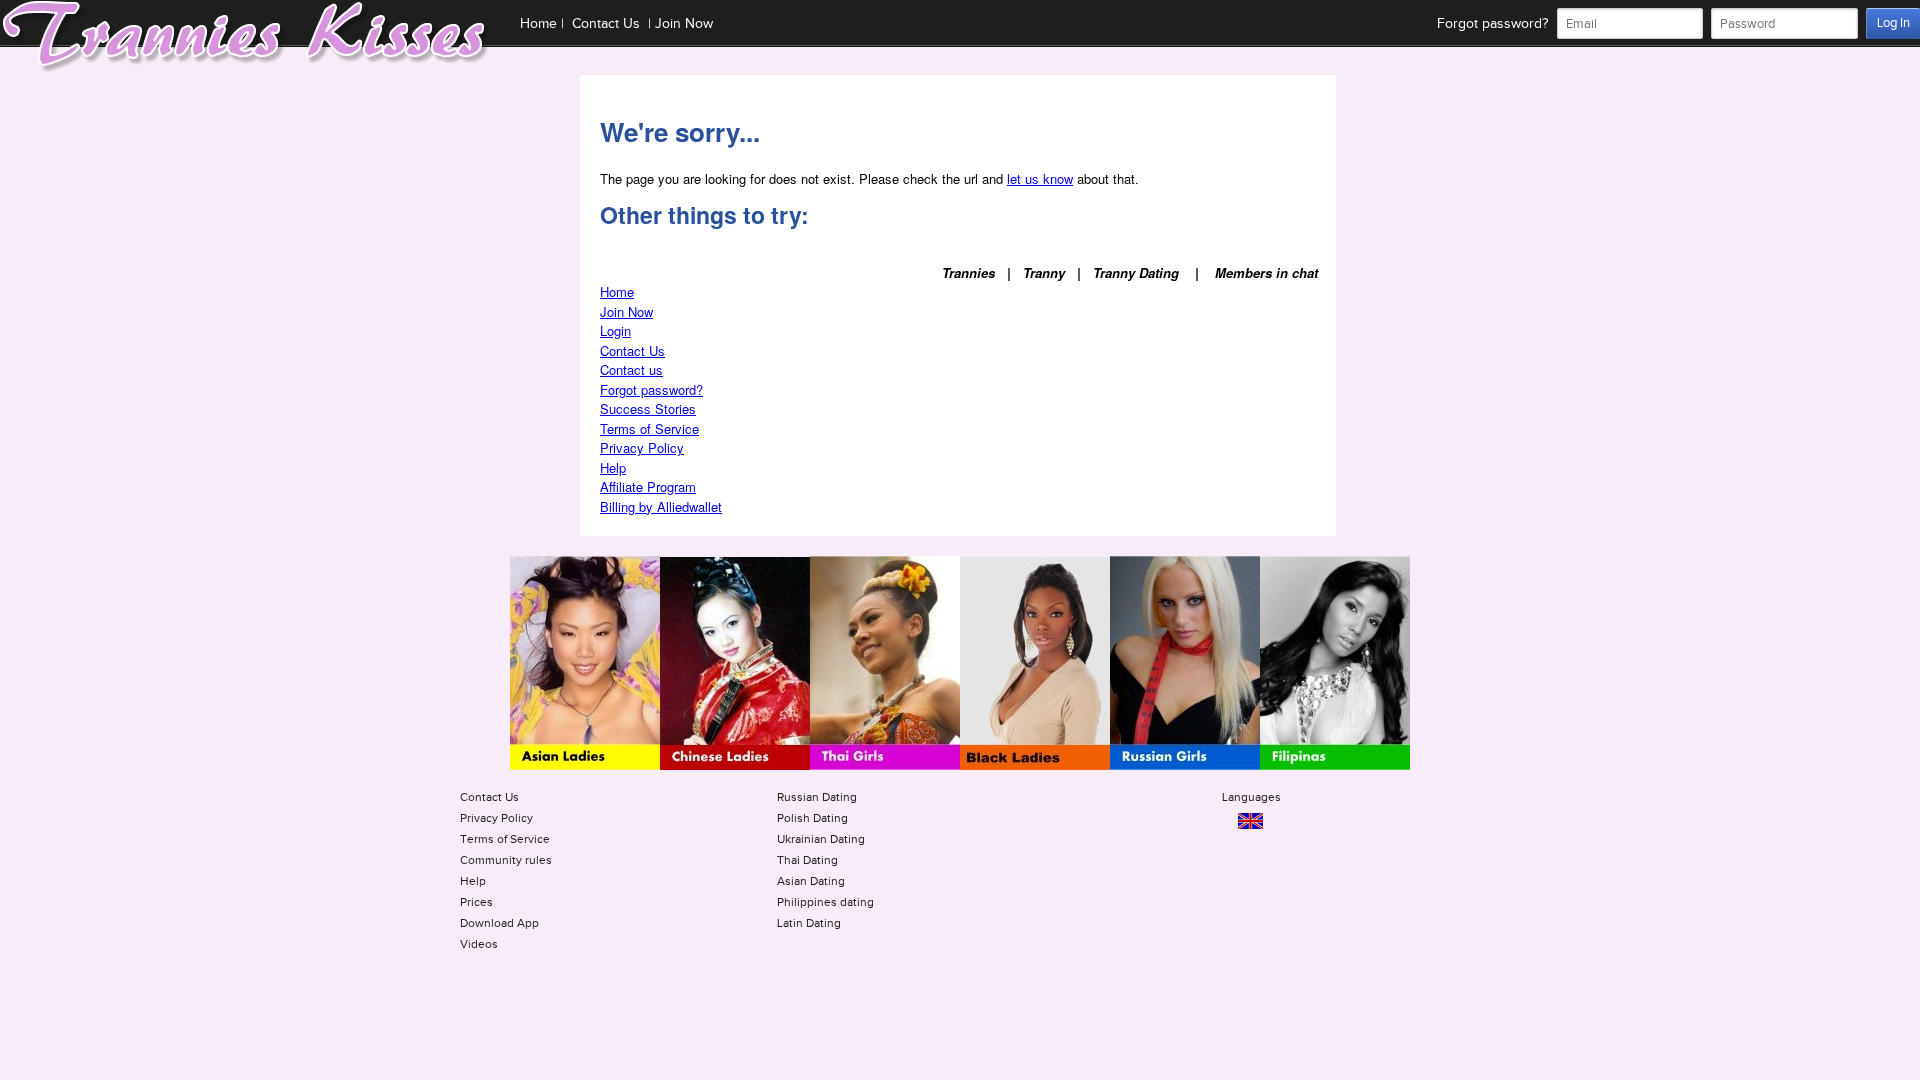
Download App (499, 923)
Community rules (506, 860)
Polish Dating (812, 818)
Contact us (631, 369)
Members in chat (1266, 272)
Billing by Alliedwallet (661, 506)
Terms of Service (649, 428)
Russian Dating (817, 797)
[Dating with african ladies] (1035, 766)
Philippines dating (825, 902)
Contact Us (606, 24)
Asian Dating (811, 881)
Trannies (968, 272)
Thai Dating (807, 860)
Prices (476, 902)
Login (615, 330)
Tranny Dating (1136, 272)
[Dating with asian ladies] (585, 766)
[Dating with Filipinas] (1335, 766)
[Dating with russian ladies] (1185, 766)
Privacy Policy (642, 447)
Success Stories (648, 408)
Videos (479, 944)
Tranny (1044, 272)
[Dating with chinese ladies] (735, 766)
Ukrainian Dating (821, 839)
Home (538, 24)
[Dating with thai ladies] (885, 766)
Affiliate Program (648, 486)
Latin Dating (809, 923)
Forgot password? (1492, 24)
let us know (1040, 178)
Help (613, 467)
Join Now (684, 24)
